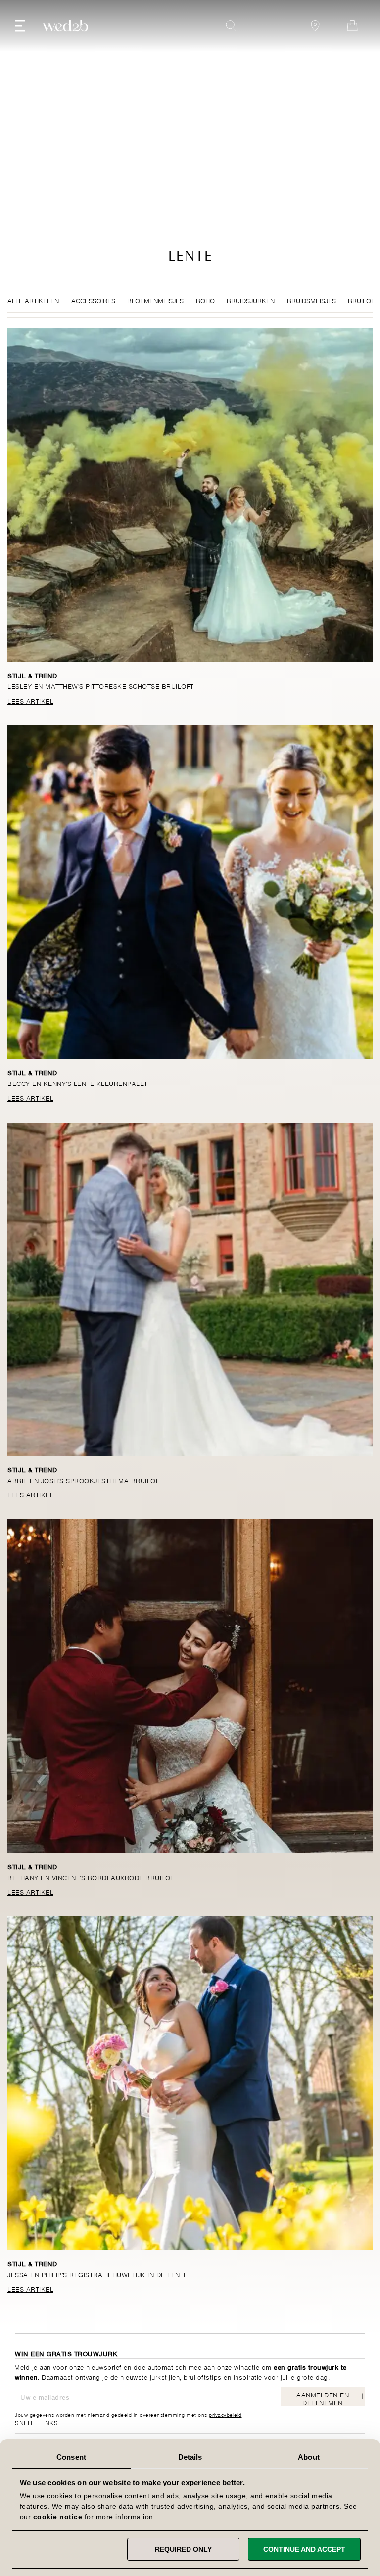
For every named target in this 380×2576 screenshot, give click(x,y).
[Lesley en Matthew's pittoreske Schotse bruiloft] (190, 495)
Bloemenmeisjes (155, 300)
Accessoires (93, 300)
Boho (205, 300)
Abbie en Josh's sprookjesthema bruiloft (85, 1480)
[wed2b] (66, 26)
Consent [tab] (71, 2457)
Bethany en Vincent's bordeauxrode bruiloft (93, 1877)
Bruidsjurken (251, 300)
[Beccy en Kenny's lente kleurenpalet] (190, 892)
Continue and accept (304, 2549)
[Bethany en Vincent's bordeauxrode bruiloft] (190, 1686)
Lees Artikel (30, 700)
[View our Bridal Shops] (315, 26)
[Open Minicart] (352, 26)
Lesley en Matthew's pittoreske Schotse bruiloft (101, 686)
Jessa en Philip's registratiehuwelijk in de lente (98, 2274)
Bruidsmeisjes (311, 300)
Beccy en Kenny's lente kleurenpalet (78, 1083)
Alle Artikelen (33, 300)
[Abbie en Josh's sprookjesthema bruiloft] (190, 1289)
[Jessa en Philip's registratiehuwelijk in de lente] (190, 2083)
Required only (183, 2549)
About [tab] (309, 2457)
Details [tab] (190, 2457)
